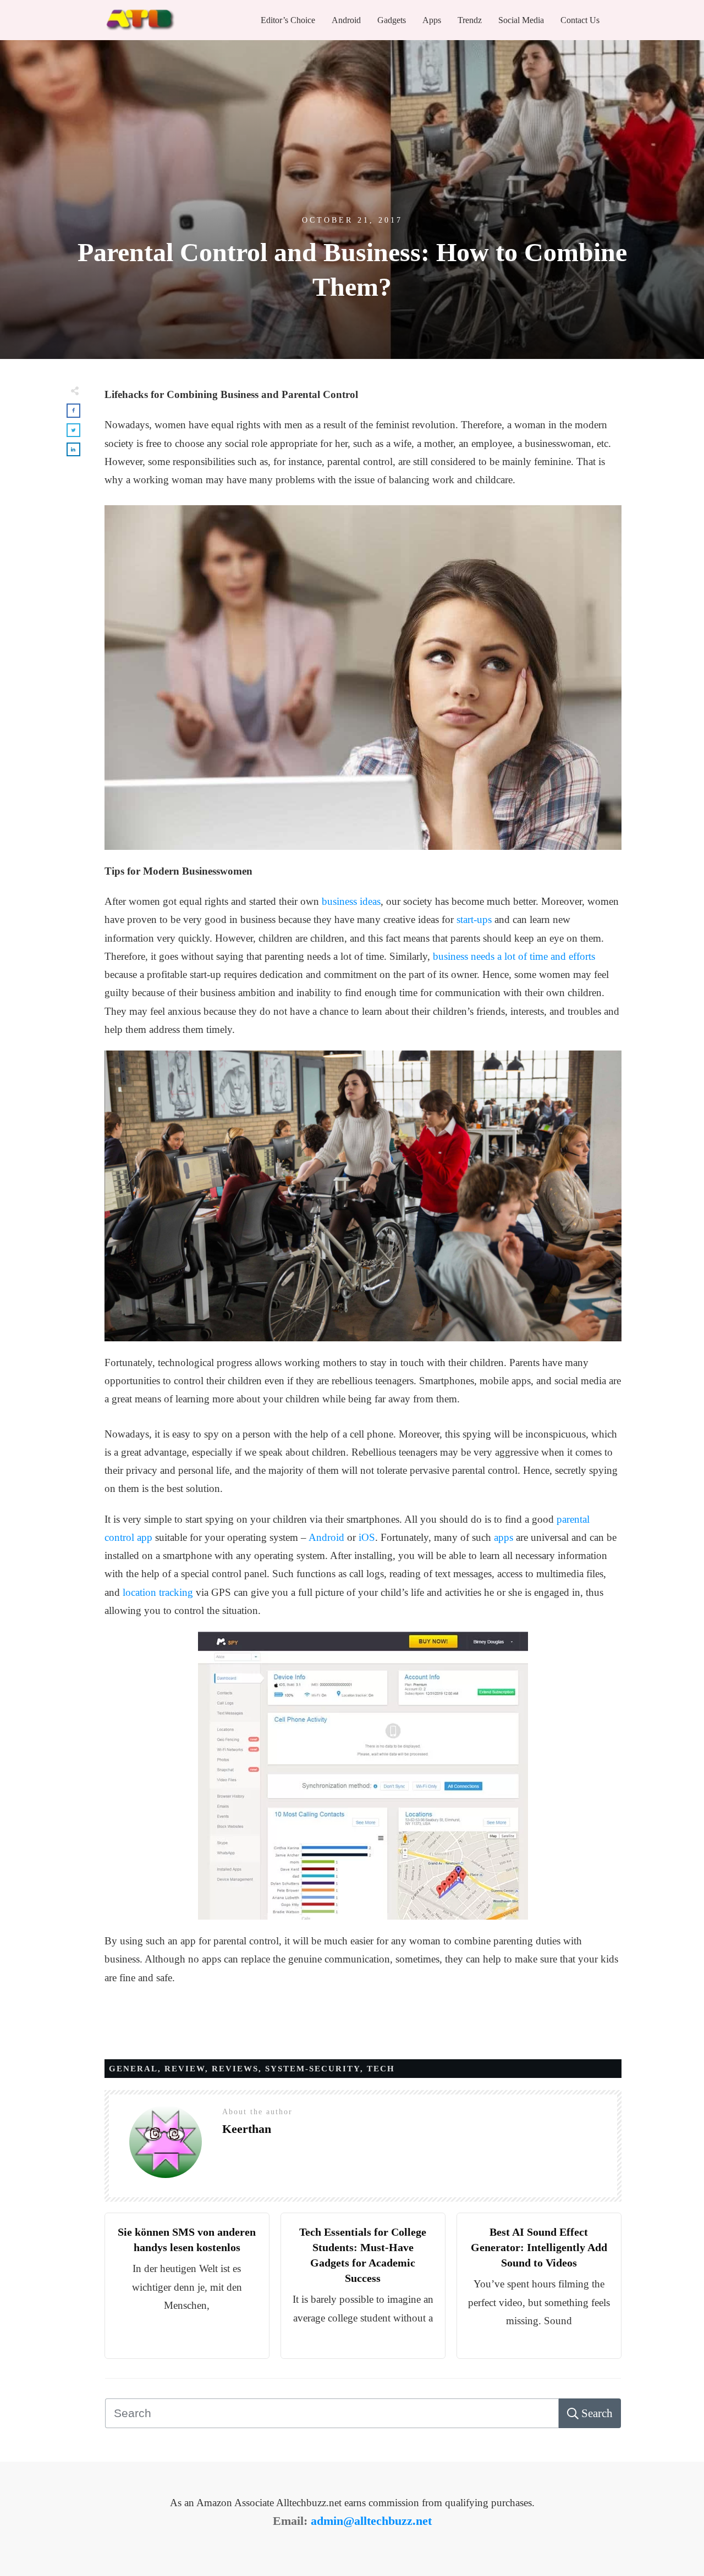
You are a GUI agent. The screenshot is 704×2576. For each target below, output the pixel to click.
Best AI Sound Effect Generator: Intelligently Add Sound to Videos (539, 2247)
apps (504, 1537)
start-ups (474, 919)
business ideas (351, 901)
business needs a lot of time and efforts (514, 956)
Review (185, 2069)
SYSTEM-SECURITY (313, 2069)
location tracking (158, 1592)
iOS (367, 1537)
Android (326, 1537)
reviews (235, 2069)
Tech (381, 2069)
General (133, 2069)
